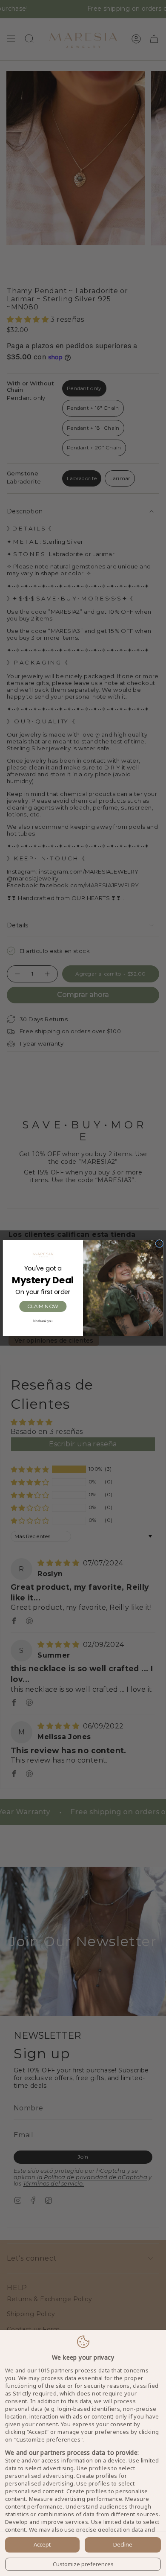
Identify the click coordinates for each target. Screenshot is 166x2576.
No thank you (43, 1321)
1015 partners (56, 2371)
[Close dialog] (159, 1244)
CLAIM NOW (43, 1306)
